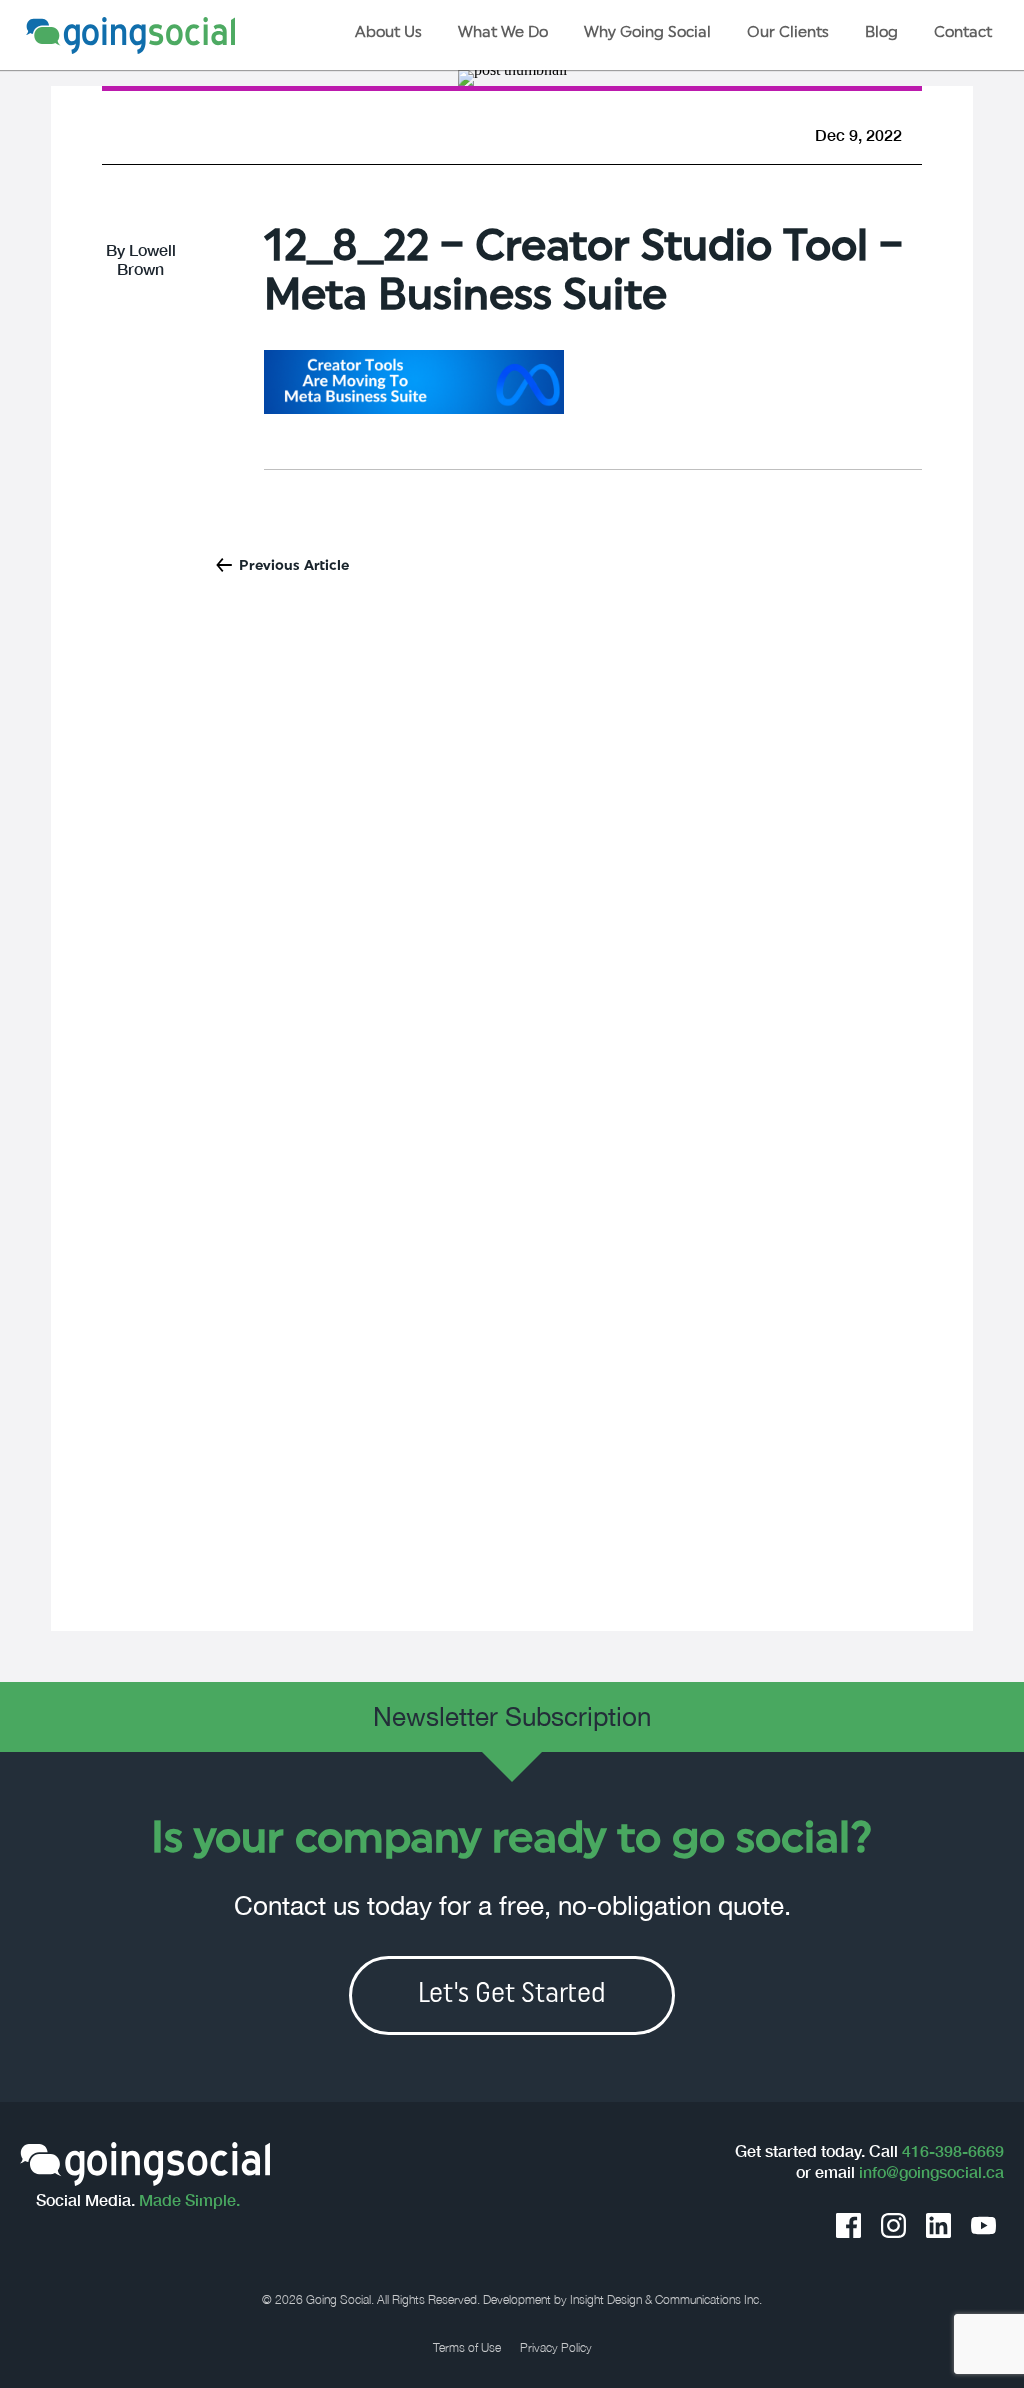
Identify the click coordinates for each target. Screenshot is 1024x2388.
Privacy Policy (556, 2348)
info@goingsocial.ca (931, 2172)
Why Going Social (647, 33)
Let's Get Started (512, 1995)
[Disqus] (511, 860)
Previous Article (294, 566)
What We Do (503, 33)
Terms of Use (467, 2348)
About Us (388, 33)
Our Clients (788, 33)
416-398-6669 (953, 2151)
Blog (881, 33)
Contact (963, 33)
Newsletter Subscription (512, 1717)
